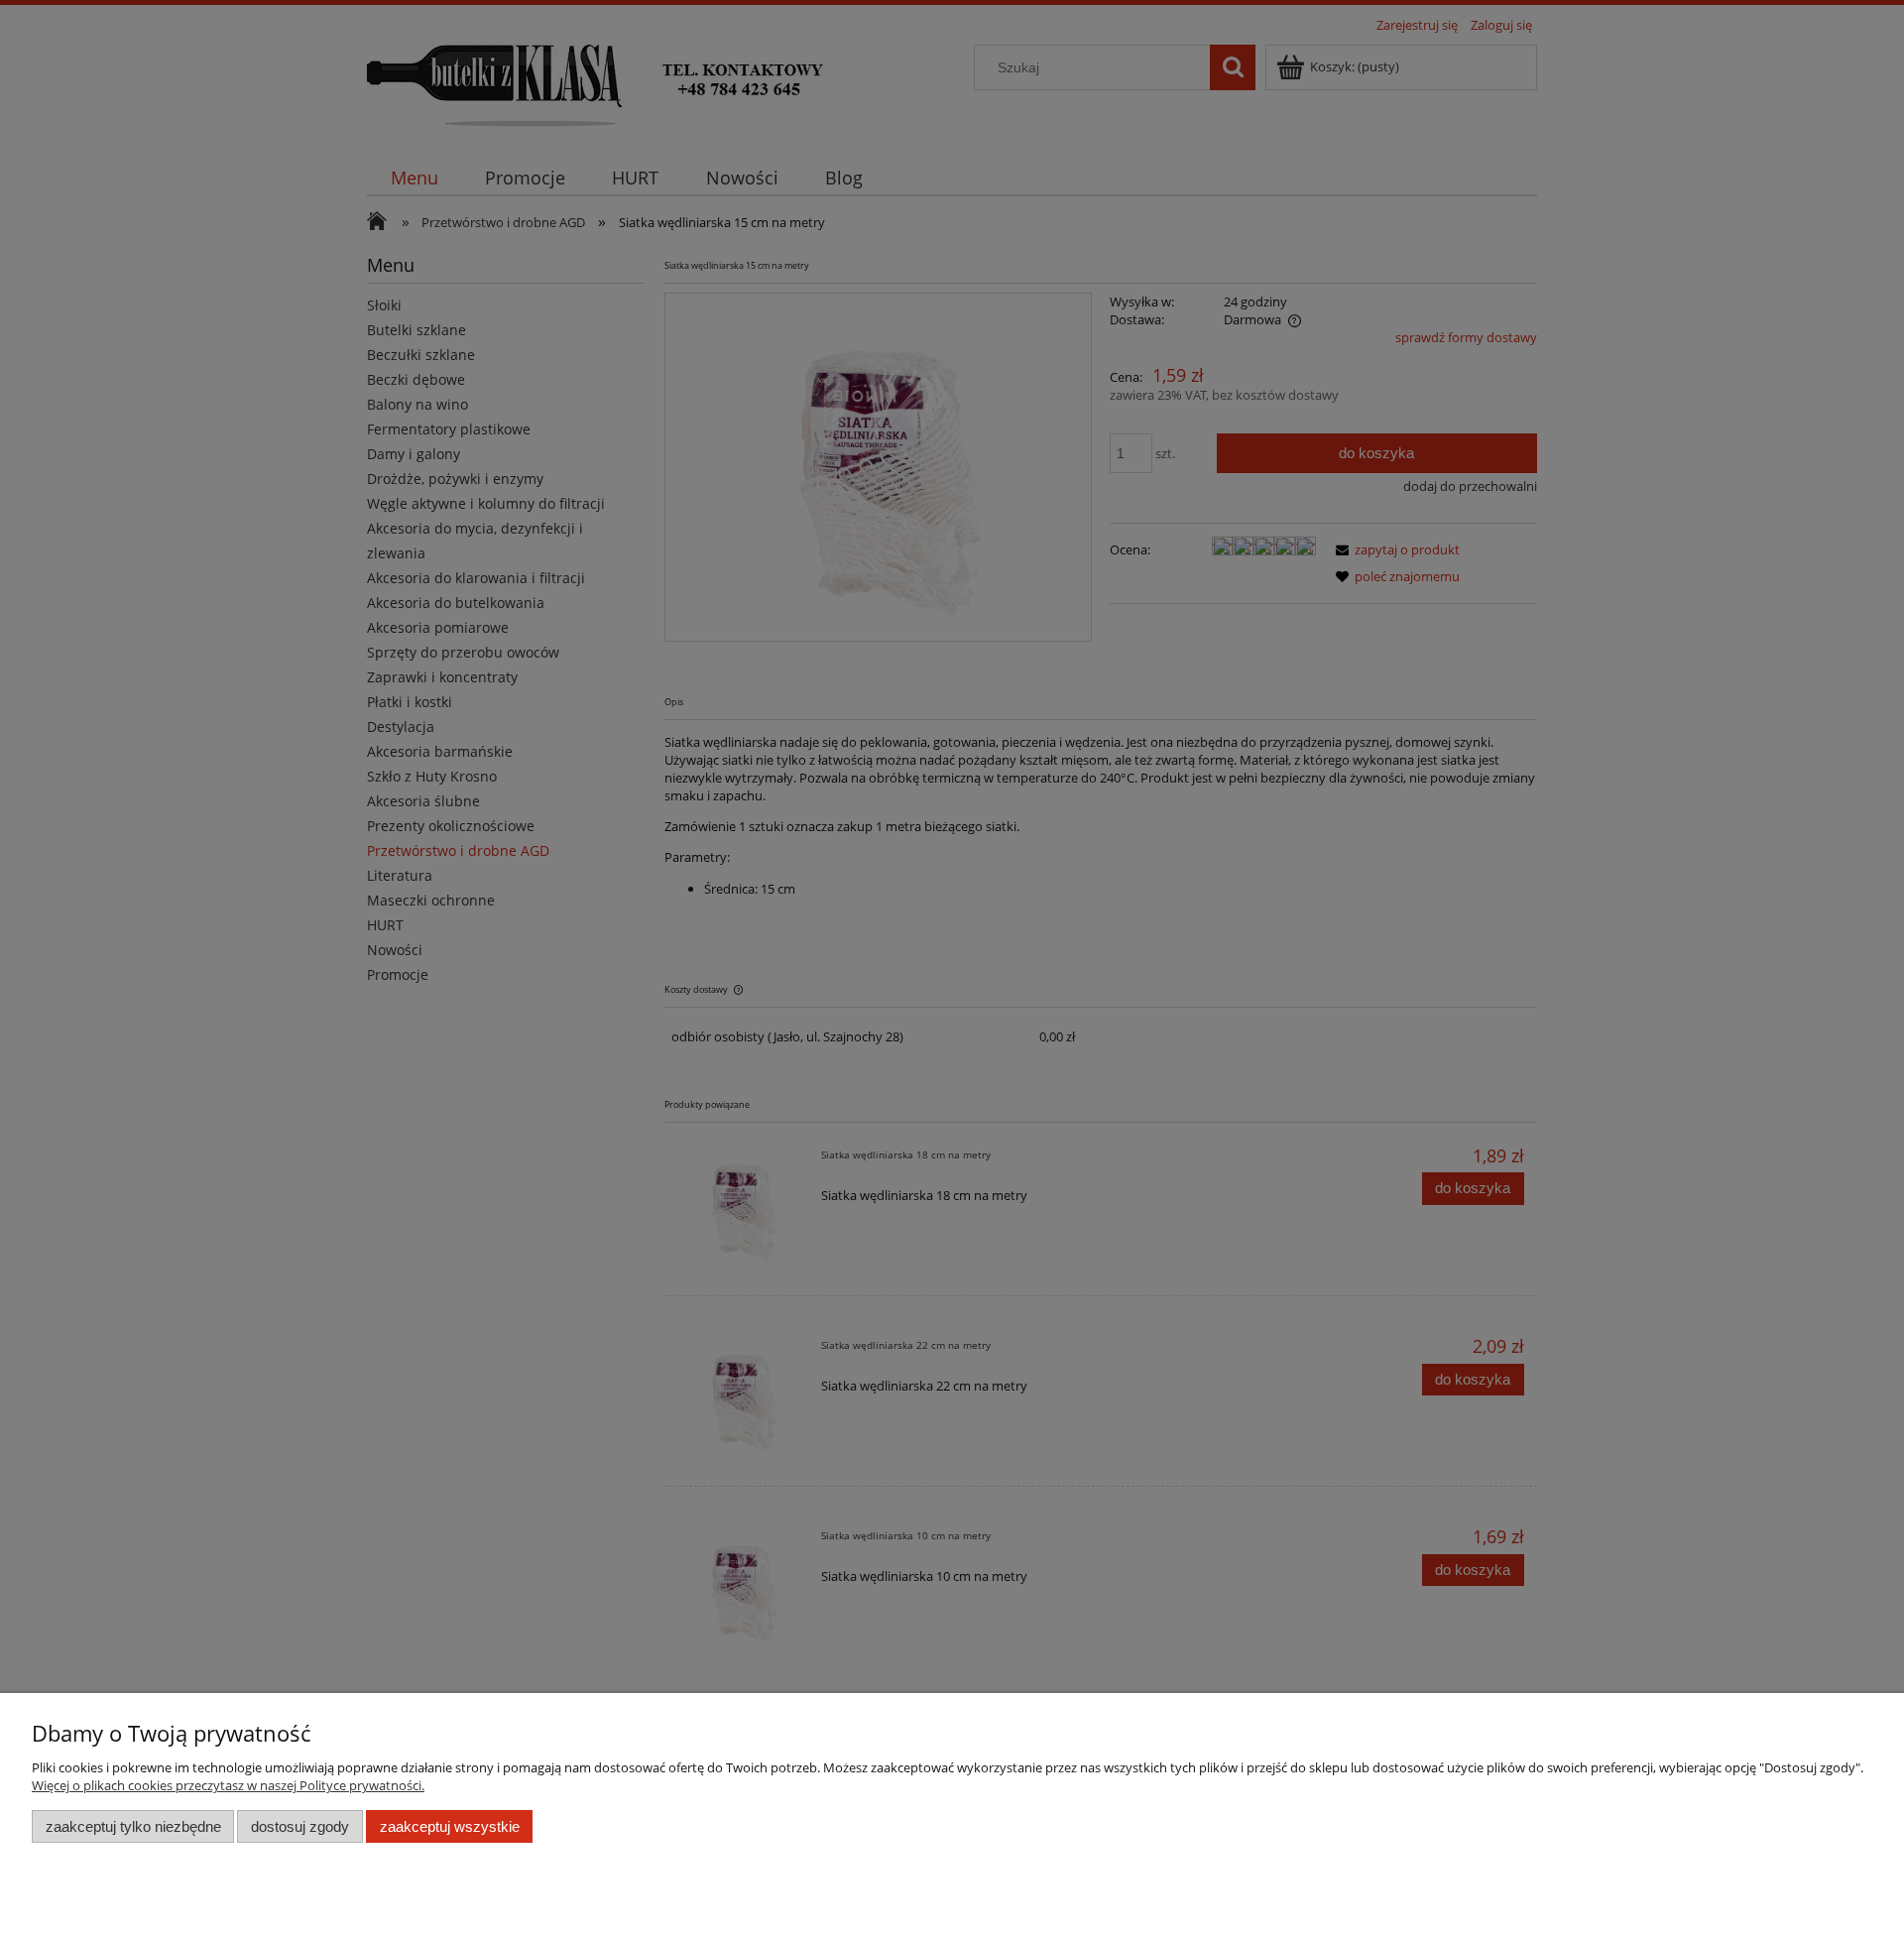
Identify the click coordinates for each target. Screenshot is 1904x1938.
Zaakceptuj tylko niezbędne (133, 1826)
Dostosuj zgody (300, 1826)
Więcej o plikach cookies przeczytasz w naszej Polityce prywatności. (228, 1785)
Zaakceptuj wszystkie (450, 1826)
